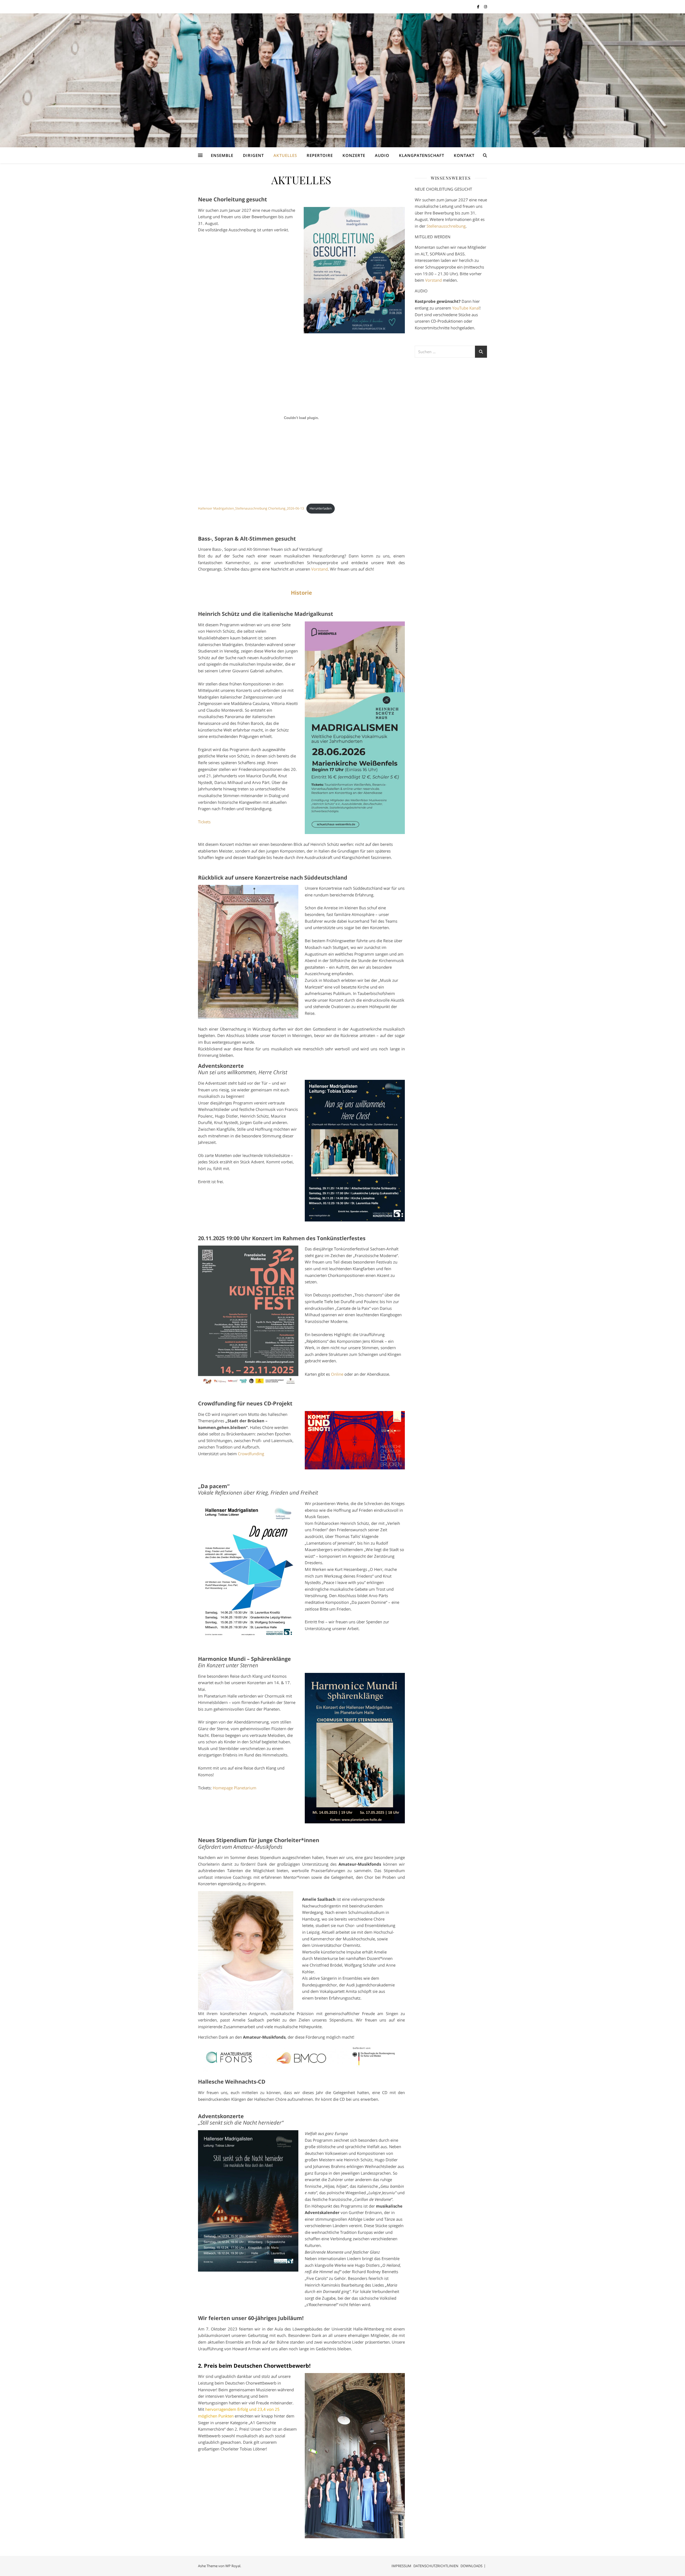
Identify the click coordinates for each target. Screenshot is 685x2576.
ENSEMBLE (222, 155)
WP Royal (233, 2566)
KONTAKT (464, 155)
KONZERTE (354, 155)
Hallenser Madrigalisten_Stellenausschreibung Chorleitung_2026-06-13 (251, 508)
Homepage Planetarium (235, 1788)
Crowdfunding (251, 1454)
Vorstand (319, 569)
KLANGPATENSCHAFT (422, 155)
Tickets (204, 822)
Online (337, 1374)
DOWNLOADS (471, 2566)
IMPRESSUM (401, 2566)
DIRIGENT (253, 155)
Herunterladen (321, 508)
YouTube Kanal (466, 308)
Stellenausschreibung (446, 226)
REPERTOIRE (320, 155)
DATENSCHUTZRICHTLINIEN (436, 2566)
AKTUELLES (285, 155)
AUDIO (382, 155)
